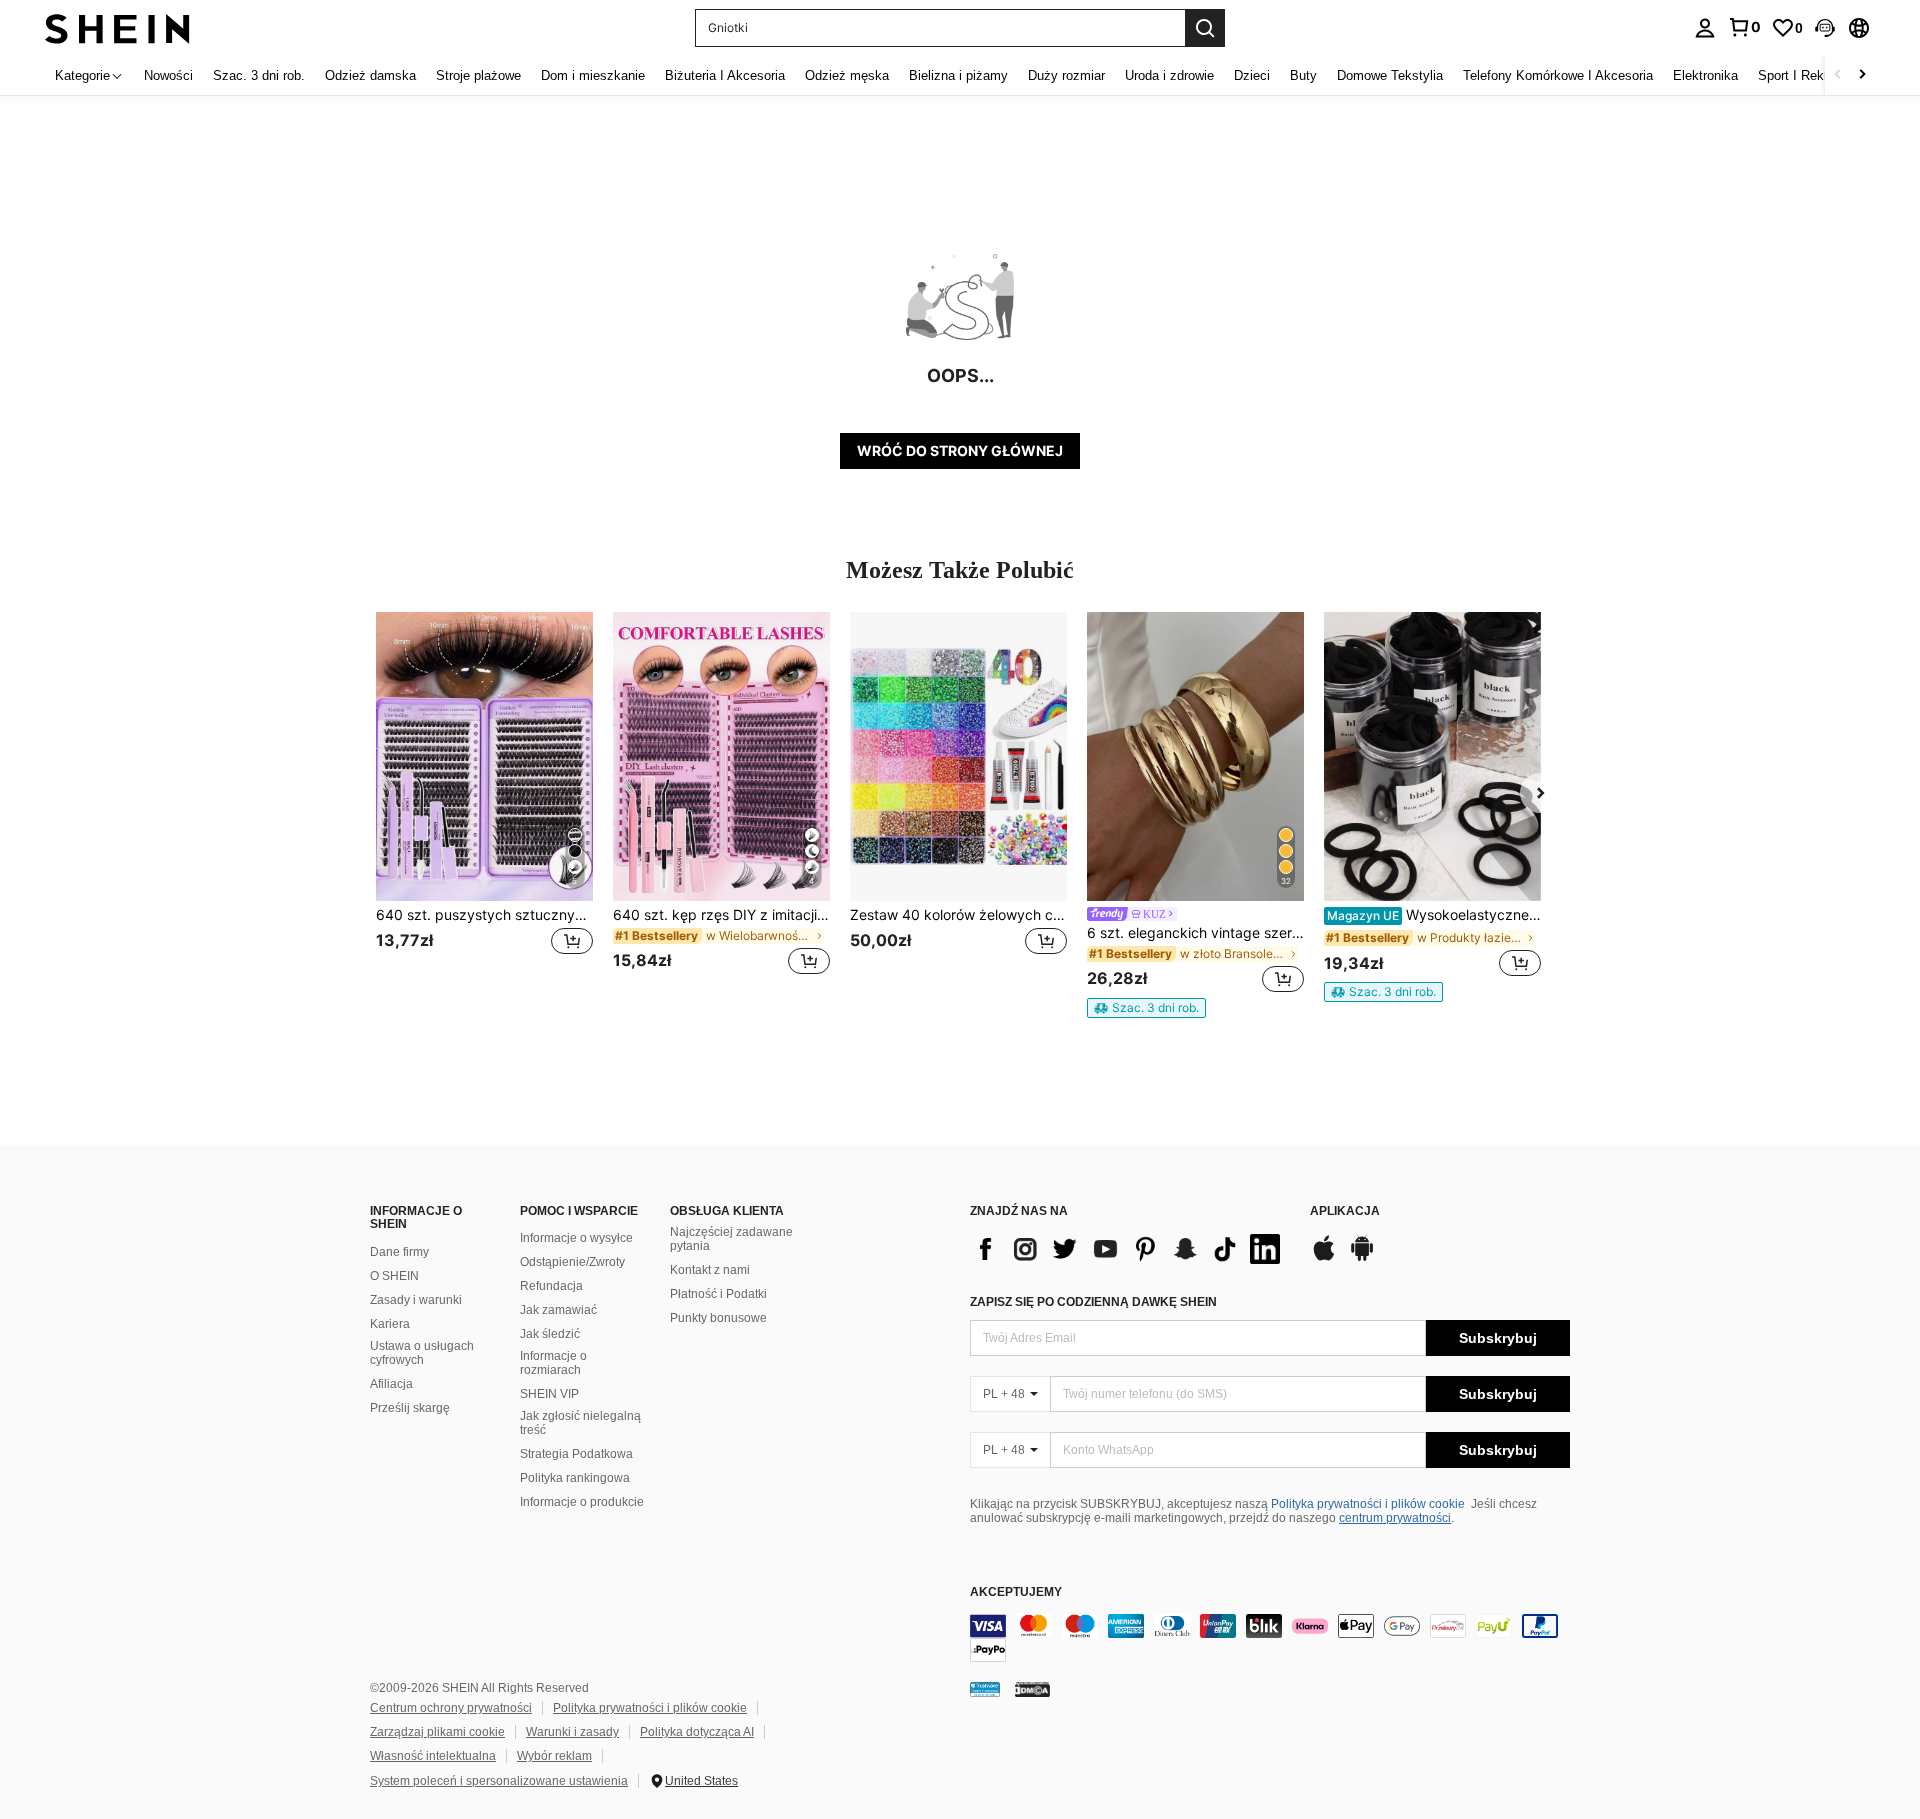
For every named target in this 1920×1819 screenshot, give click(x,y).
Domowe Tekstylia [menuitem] (1390, 75)
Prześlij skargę (410, 1408)
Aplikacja (1345, 1211)
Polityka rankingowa (575, 1478)
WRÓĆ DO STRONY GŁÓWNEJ (960, 450)
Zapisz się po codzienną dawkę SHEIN (1093, 1302)
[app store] (1324, 1258)
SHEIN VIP (549, 1394)
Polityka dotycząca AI (697, 1732)
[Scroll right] (1862, 75)
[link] (1744, 27)
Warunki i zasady (572, 1732)
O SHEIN (394, 1276)
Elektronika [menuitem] (1705, 75)
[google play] (1362, 1258)
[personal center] (1705, 28)
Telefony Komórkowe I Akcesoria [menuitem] (1558, 75)
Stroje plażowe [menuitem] (478, 75)
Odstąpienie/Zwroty (572, 1262)
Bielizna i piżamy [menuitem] (958, 75)
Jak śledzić (550, 1334)
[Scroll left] (1838, 75)
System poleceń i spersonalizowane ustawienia (499, 1781)
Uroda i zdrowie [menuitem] (1169, 75)
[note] (1146, 1008)
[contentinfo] (1270, 1638)
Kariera (390, 1324)
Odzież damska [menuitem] (370, 75)
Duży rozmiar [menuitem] (1066, 75)
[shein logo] (117, 27)
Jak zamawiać (558, 1310)
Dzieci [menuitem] (1252, 75)
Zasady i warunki (416, 1300)
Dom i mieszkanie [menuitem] (593, 75)
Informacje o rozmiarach (553, 1363)
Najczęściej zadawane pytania (731, 1239)
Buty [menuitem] (1303, 75)
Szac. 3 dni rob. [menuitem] (259, 75)
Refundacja (551, 1286)
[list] (1130, 1249)
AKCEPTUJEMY (1016, 1592)
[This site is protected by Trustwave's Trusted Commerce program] (985, 1689)
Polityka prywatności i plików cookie (1368, 1504)
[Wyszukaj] (1205, 28)
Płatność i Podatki (718, 1294)
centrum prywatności (1395, 1518)
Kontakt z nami (710, 1270)
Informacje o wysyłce (576, 1238)
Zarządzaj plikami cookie (437, 1732)
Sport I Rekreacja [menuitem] (1808, 75)
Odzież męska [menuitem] (847, 75)
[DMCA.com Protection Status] (1032, 1689)
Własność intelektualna (433, 1756)
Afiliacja (391, 1384)
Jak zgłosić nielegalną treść (580, 1423)
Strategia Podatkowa (576, 1454)
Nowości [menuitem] (168, 75)
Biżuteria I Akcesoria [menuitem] (725, 75)
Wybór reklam (554, 1756)
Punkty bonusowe (718, 1318)
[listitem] (484, 805)
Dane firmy (399, 1252)
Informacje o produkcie (582, 1502)
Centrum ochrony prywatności (451, 1708)
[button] (1825, 28)
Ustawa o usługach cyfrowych (422, 1353)
